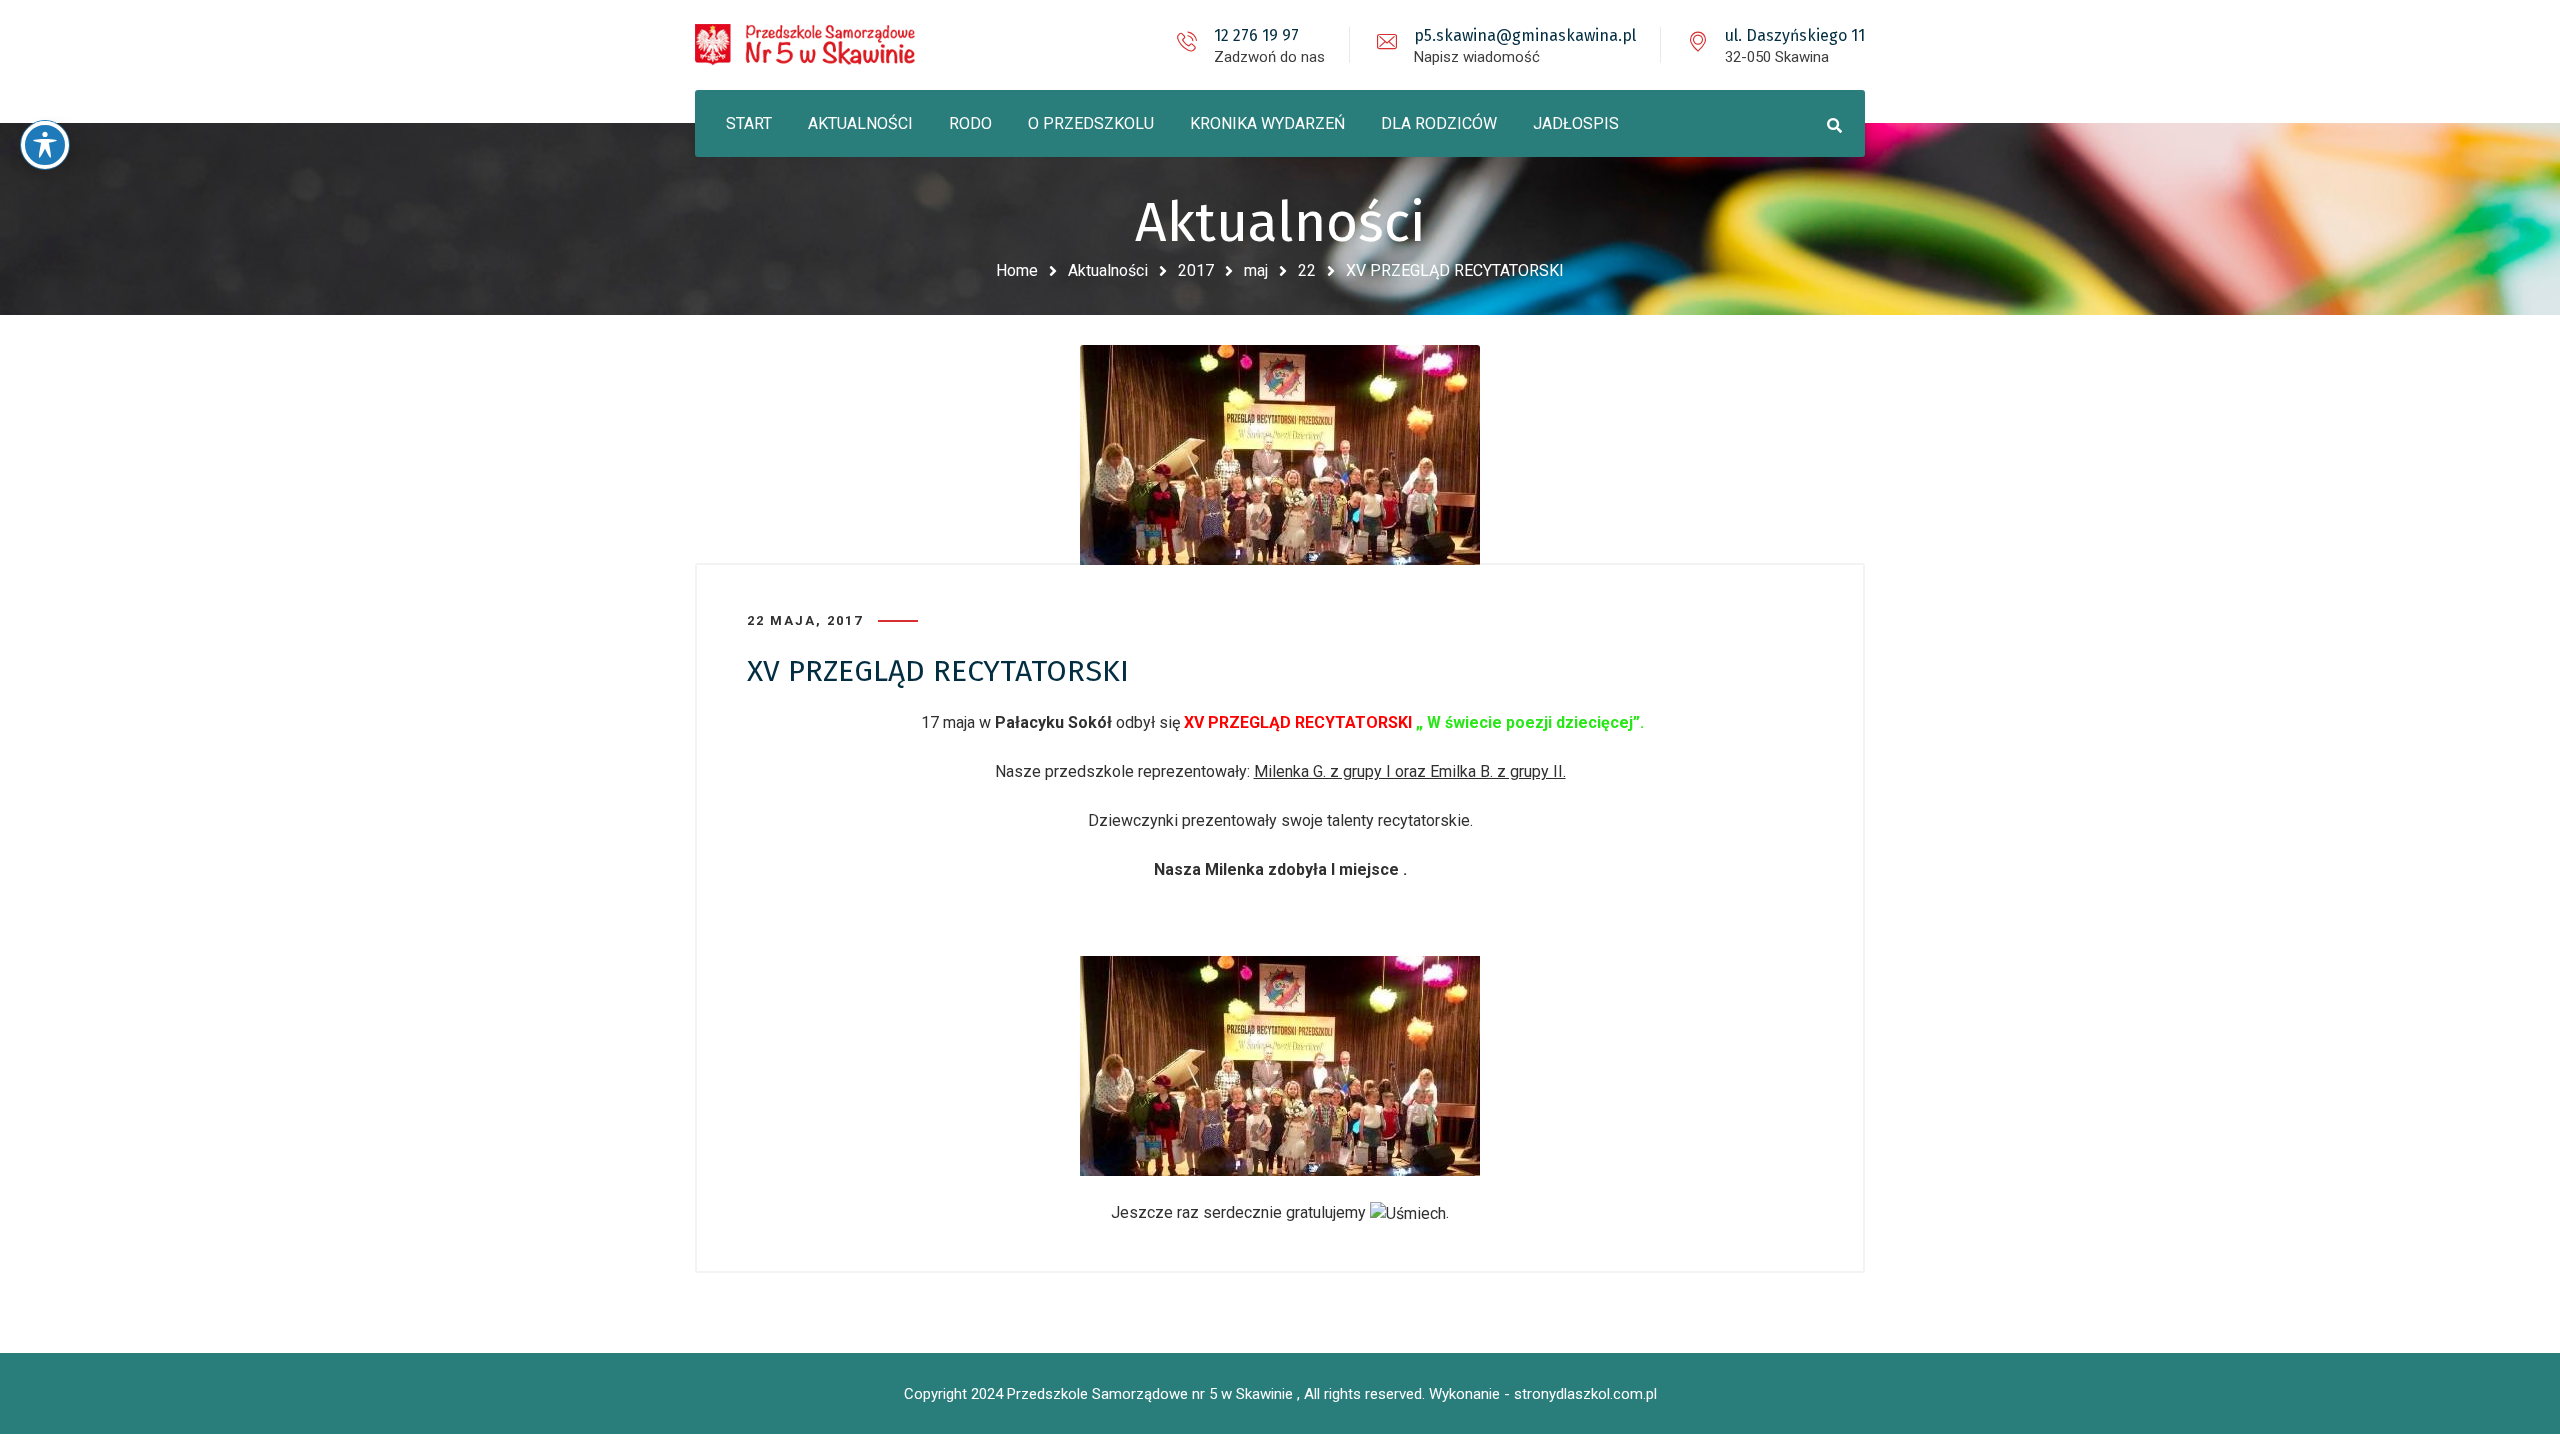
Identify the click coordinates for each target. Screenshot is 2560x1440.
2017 (1196, 270)
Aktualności (1108, 270)
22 (1307, 270)
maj (1256, 270)
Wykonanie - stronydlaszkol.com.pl (1543, 1394)
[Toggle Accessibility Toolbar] (45, 145)
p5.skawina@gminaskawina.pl (1525, 35)
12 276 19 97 (1256, 35)
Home (1017, 270)
